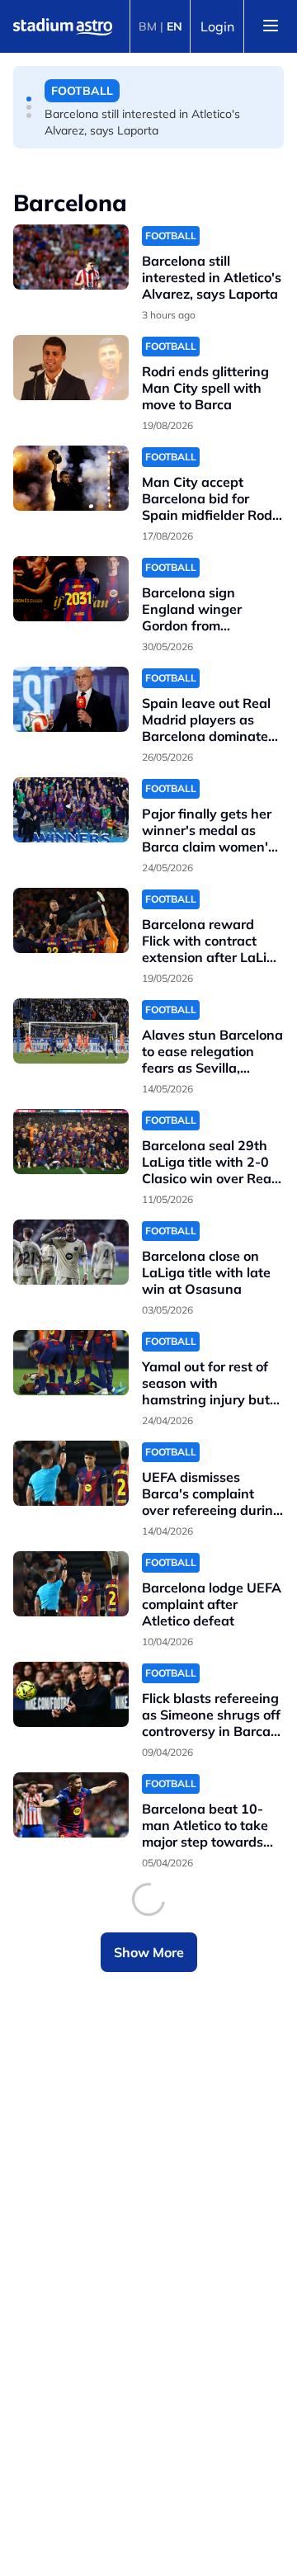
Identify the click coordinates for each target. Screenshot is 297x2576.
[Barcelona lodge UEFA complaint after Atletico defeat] (71, 1584)
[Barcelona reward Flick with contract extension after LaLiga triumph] (71, 920)
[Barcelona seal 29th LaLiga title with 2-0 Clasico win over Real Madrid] (71, 1142)
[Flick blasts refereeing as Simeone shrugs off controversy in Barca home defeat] (71, 1694)
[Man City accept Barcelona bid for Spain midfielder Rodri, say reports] (71, 478)
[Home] (63, 26)
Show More (149, 1952)
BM (148, 26)
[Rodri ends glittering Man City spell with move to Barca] (71, 368)
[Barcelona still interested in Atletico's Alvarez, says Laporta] (71, 257)
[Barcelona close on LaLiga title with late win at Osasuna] (71, 1252)
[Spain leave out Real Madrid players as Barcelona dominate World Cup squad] (71, 699)
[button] (29, 99)
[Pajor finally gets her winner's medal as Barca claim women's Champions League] (71, 810)
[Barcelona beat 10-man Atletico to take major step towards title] (71, 1805)
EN (174, 26)
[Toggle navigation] (271, 26)
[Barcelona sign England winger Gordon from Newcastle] (71, 589)
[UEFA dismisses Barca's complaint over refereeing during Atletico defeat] (71, 1473)
